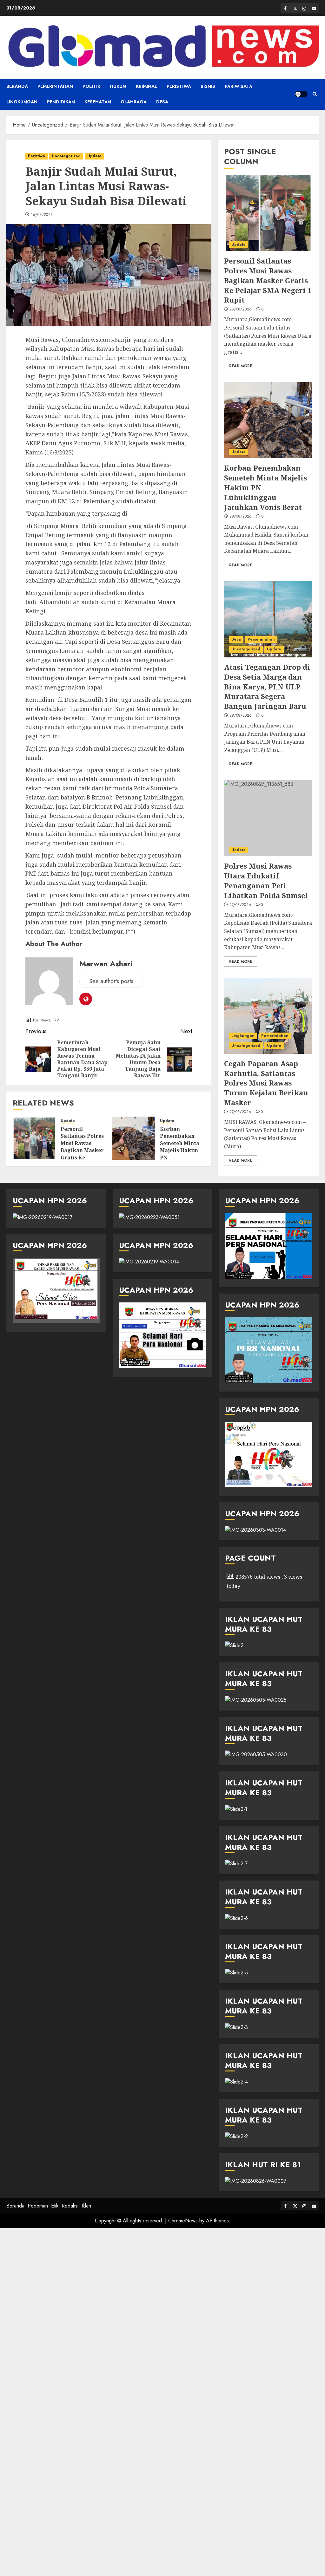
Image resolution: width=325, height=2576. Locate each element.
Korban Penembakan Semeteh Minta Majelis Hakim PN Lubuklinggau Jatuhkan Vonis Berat (180, 1154)
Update (94, 156)
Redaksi (70, 2206)
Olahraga (134, 102)
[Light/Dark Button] (301, 94)
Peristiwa (179, 86)
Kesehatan (98, 102)
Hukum (118, 86)
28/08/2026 (241, 517)
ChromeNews (183, 2221)
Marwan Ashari (106, 964)
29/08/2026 (241, 310)
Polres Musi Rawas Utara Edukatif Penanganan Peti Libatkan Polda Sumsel (266, 880)
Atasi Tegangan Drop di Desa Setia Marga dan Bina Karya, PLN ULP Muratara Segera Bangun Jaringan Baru (267, 686)
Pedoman (38, 2206)
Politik (91, 86)
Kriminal (146, 86)
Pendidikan (61, 102)
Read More (241, 366)
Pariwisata (239, 86)
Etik (55, 2206)
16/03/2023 (42, 215)
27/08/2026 (240, 905)
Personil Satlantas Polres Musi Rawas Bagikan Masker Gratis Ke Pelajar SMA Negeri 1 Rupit (82, 1150)
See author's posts (111, 981)
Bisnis (208, 86)
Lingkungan (22, 102)
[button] (315, 94)
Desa (162, 102)
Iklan (86, 2206)
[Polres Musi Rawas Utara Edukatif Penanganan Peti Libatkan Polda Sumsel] (268, 818)
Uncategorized (66, 156)
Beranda (17, 86)
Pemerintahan (55, 86)
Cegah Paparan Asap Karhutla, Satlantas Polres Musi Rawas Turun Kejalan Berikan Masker (266, 1083)
